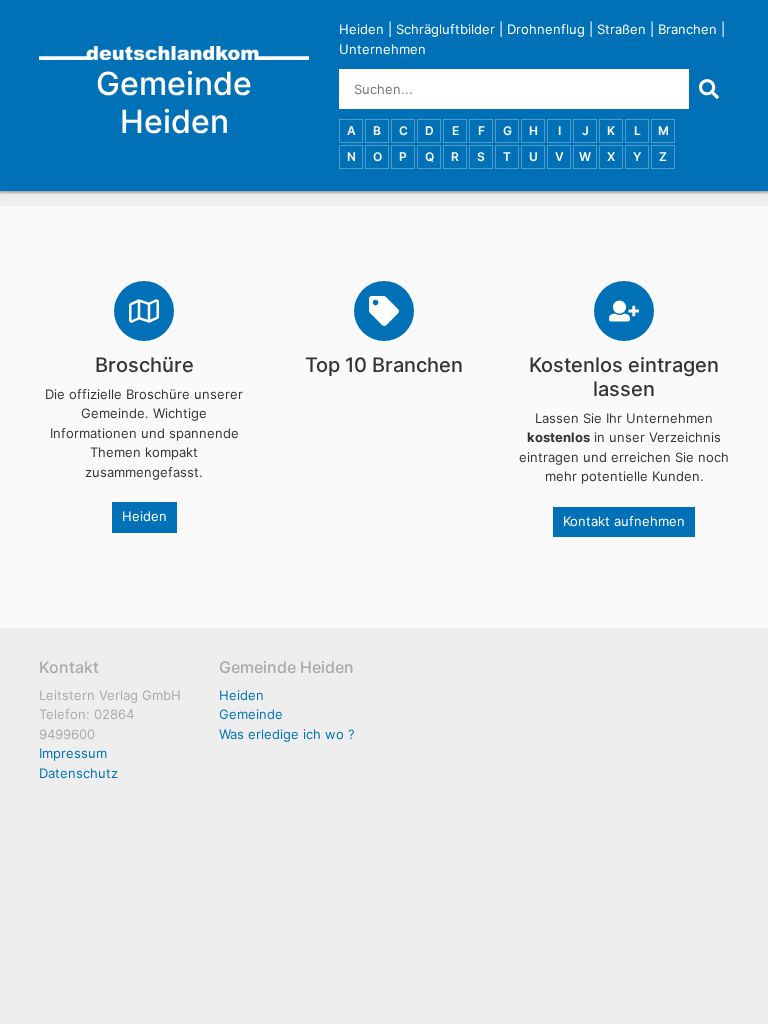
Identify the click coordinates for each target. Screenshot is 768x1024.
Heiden (361, 29)
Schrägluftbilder (445, 29)
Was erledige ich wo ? (287, 734)
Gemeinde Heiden (174, 102)
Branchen (687, 29)
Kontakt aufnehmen (624, 521)
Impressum (73, 753)
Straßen (621, 29)
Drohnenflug (546, 29)
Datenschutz (78, 773)
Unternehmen (382, 49)
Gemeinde (251, 714)
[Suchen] (709, 89)
